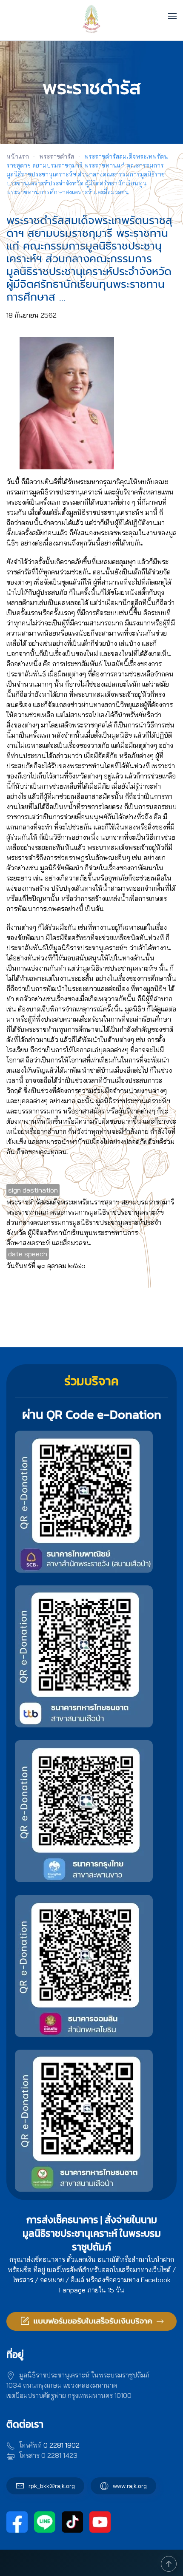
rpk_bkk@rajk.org (52, 2486)
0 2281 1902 (61, 2445)
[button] (172, 16)
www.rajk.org (130, 2486)
